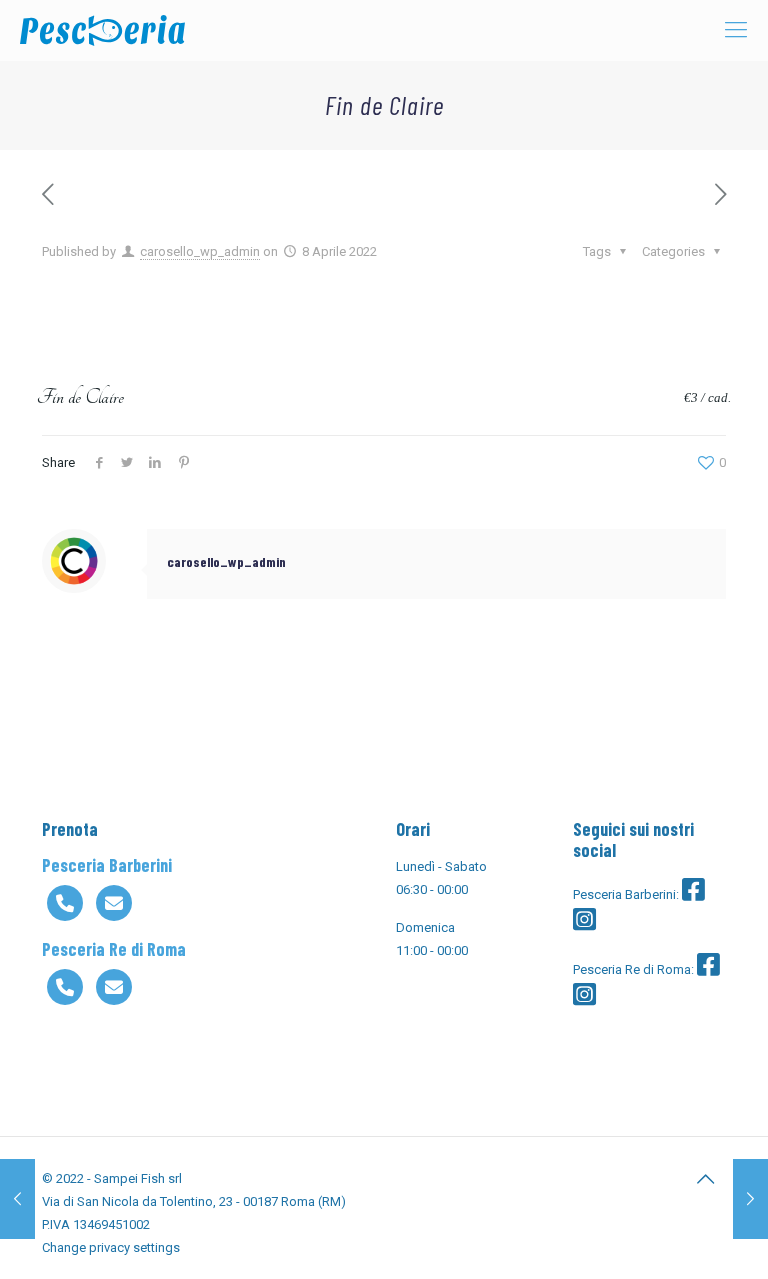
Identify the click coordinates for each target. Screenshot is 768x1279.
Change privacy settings (111, 1247)
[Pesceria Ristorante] (102, 30)
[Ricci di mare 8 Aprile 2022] (750, 1199)
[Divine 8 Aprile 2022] (17, 1199)
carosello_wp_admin (200, 251)
